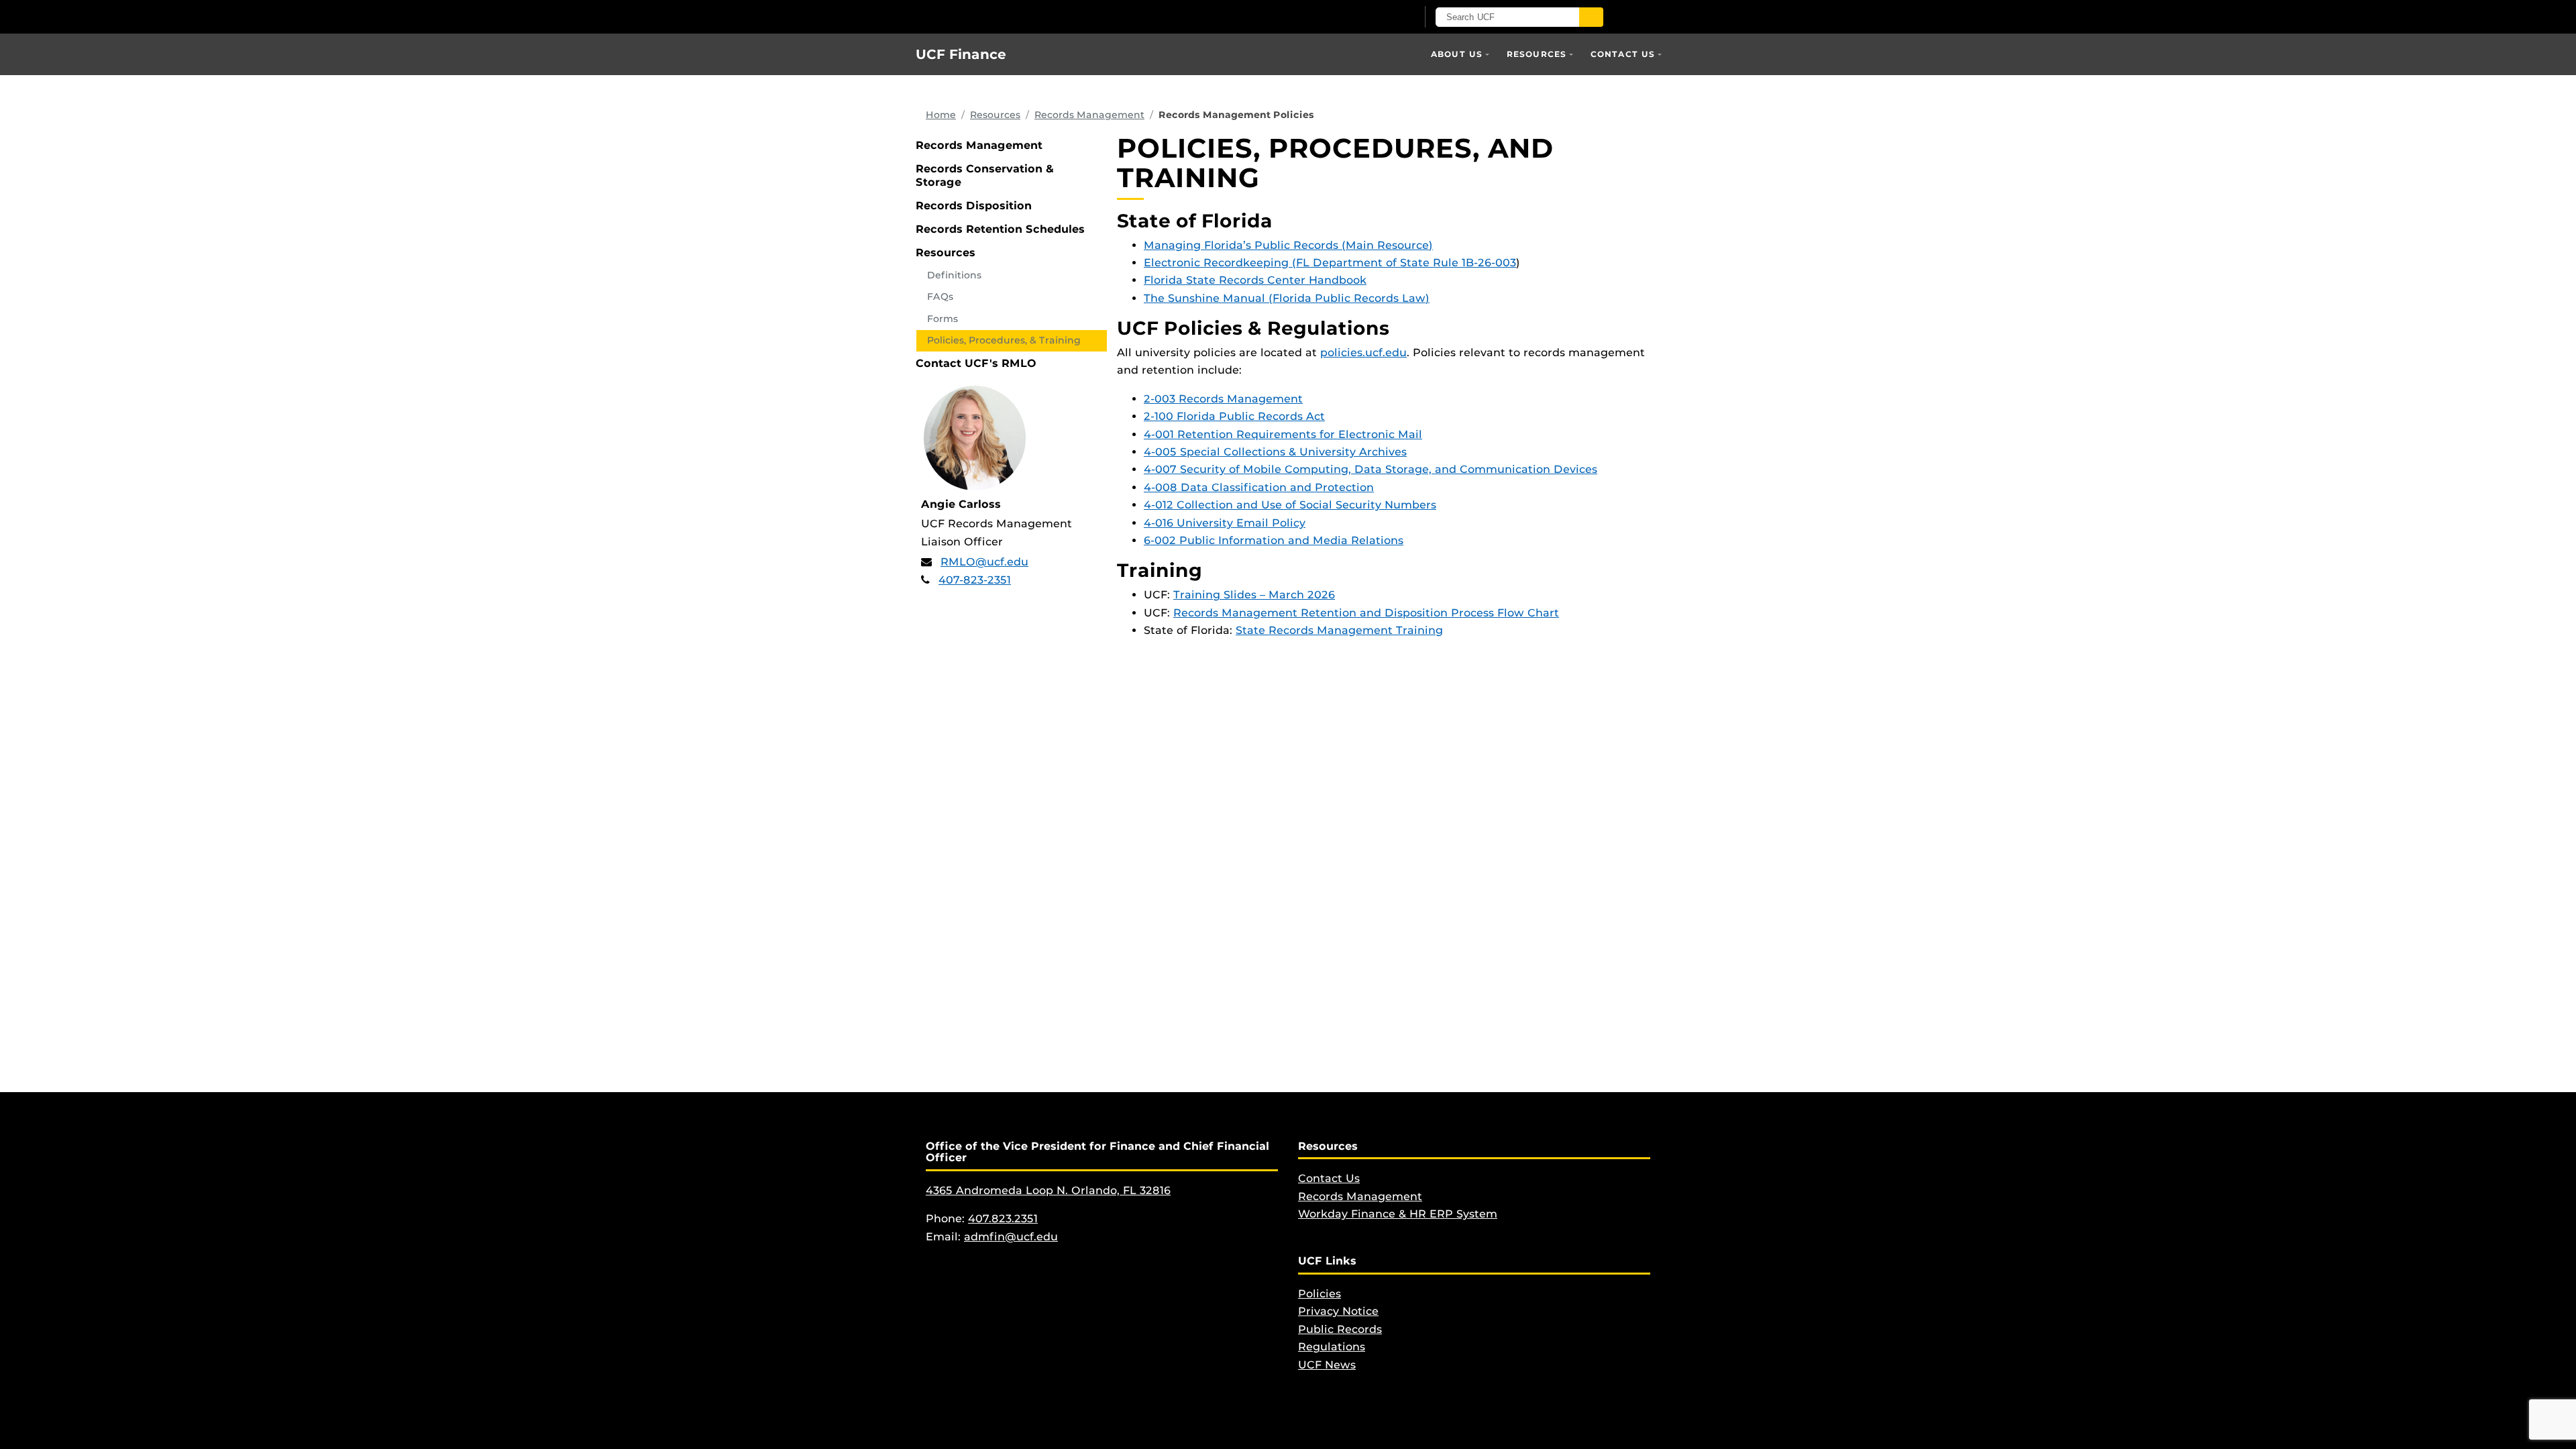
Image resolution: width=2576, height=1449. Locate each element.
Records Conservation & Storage (985, 175)
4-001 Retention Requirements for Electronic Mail (1283, 434)
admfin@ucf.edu (1011, 1237)
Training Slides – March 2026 (1254, 595)
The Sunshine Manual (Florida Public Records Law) (1287, 298)
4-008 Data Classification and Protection (1259, 487)
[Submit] (1591, 17)
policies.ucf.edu (1363, 353)
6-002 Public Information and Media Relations (1274, 540)
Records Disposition (974, 206)
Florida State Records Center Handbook (1255, 280)
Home (941, 115)
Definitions (954, 275)
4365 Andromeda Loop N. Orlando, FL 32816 (1048, 1190)
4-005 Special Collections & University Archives (1275, 452)
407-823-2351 (975, 580)
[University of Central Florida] (1072, 16)
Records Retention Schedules (1000, 229)
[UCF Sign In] (1374, 17)
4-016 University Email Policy (1225, 523)
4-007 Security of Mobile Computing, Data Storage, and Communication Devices (1371, 469)
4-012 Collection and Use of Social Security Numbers (1290, 505)
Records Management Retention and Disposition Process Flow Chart (1366, 613)
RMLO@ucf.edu (984, 562)
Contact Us (1623, 54)
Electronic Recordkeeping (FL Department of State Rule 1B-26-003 (1330, 263)
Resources (1537, 54)
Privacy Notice (1338, 1311)
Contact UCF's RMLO (976, 363)
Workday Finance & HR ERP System (1398, 1214)
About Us (1457, 54)
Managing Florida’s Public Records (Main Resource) (1288, 245)
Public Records (1340, 1329)
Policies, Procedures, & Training (1004, 340)
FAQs (940, 297)
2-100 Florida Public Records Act (1234, 416)
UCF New (1324, 1365)
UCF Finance (961, 54)
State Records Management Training (1339, 630)
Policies (1320, 1294)
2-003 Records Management (1223, 399)
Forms (943, 319)
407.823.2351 (1003, 1219)
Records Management (1089, 115)
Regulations (1332, 1347)
